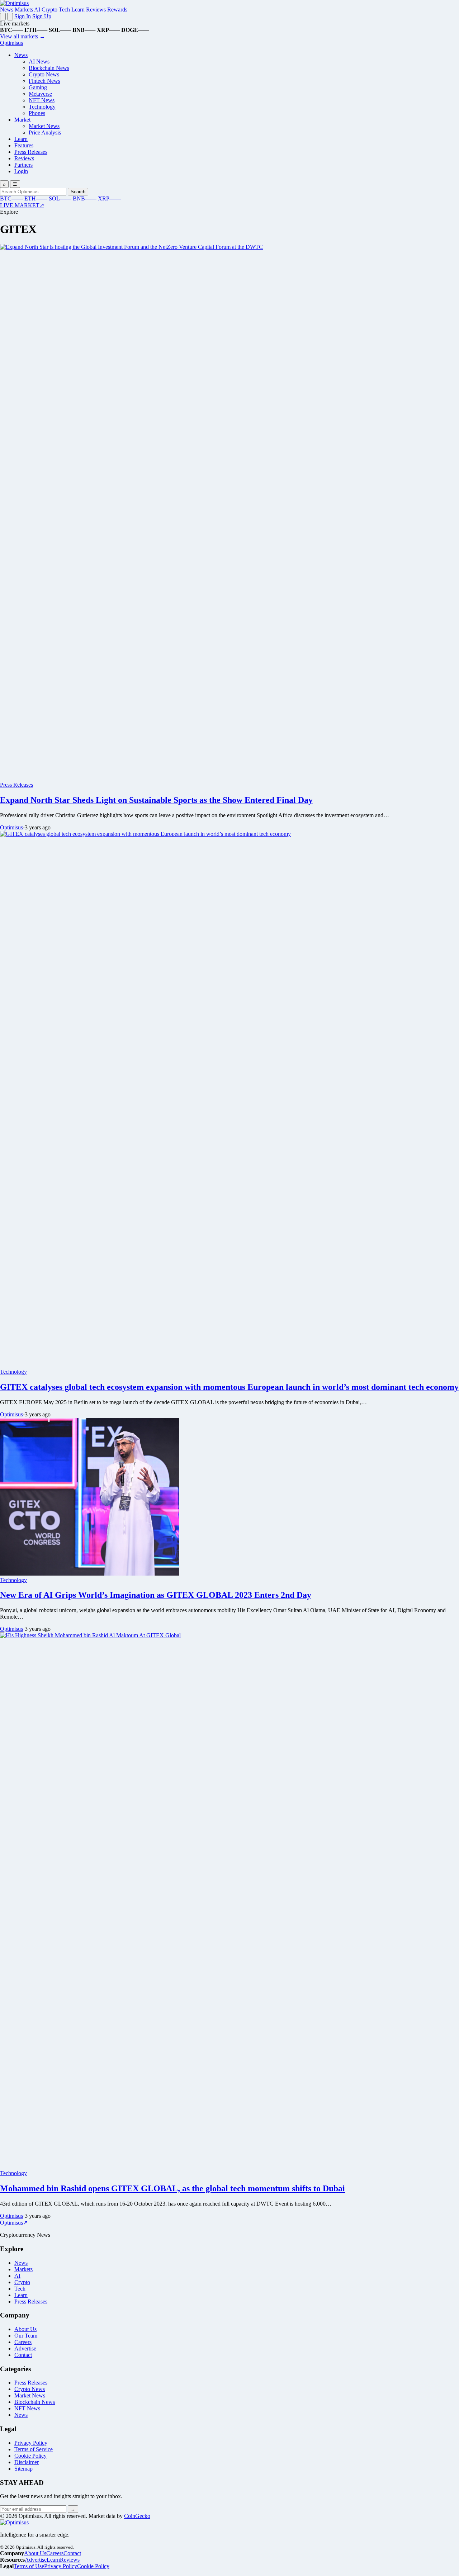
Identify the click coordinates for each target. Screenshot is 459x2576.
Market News (44, 126)
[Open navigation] (3, 17)
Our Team (26, 2336)
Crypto (49, 10)
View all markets (23, 36)
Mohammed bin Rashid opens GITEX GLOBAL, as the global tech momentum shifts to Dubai (172, 2188)
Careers (23, 2342)
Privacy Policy (31, 2443)
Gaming (38, 87)
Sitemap (23, 2469)
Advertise (25, 2348)
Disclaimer (27, 2462)
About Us (25, 2329)
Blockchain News (49, 68)
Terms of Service (34, 2449)
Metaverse (40, 94)
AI (37, 10)
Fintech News (44, 81)
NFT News (42, 100)
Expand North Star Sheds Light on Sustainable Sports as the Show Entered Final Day (156, 800)
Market (22, 120)
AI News (39, 61)
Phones (37, 113)
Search (78, 192)
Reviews (96, 10)
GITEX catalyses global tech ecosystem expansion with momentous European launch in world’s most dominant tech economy (229, 1387)
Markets (24, 10)
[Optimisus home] (14, 3)
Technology (42, 107)
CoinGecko (137, 2516)
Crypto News (44, 74)
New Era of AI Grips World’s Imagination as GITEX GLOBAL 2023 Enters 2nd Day (156, 1595)
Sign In (23, 16)
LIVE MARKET (22, 205)
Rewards (117, 10)
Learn (78, 10)
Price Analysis (45, 132)
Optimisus (11, 827)
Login (21, 171)
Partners (23, 165)
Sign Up (42, 16)
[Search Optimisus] (10, 17)
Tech (64, 10)
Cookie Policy (30, 2456)
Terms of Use (29, 2566)
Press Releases (31, 152)
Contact (23, 2355)
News (7, 10)
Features (24, 145)
